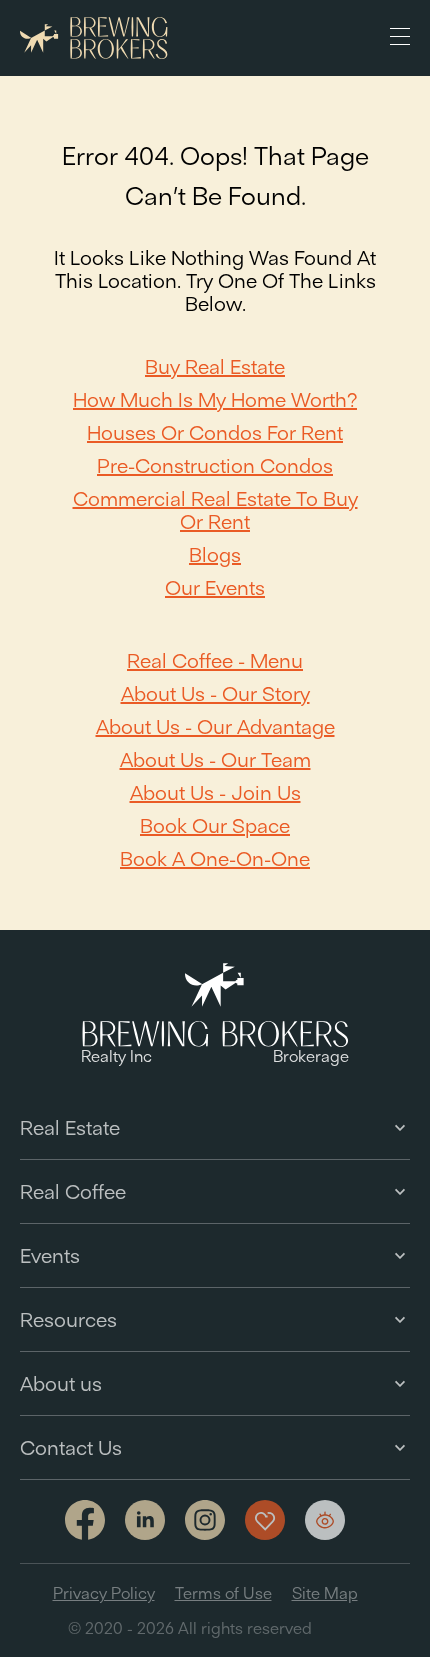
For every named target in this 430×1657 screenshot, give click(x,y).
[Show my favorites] (265, 1520)
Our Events (215, 587)
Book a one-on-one (215, 858)
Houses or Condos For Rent (215, 432)
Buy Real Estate (215, 366)
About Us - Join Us (215, 792)
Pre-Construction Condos (215, 465)
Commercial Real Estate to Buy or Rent (215, 510)
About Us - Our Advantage (215, 726)
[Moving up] (400, 1627)
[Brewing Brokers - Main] (94, 38)
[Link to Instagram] (205, 1521)
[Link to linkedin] (145, 1520)
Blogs (215, 554)
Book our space (215, 825)
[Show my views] (325, 1520)
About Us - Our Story (215, 693)
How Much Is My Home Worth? (215, 399)
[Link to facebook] (85, 1521)
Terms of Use (223, 1593)
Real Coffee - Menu (215, 660)
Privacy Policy (104, 1593)
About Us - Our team (215, 759)
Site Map (325, 1593)
